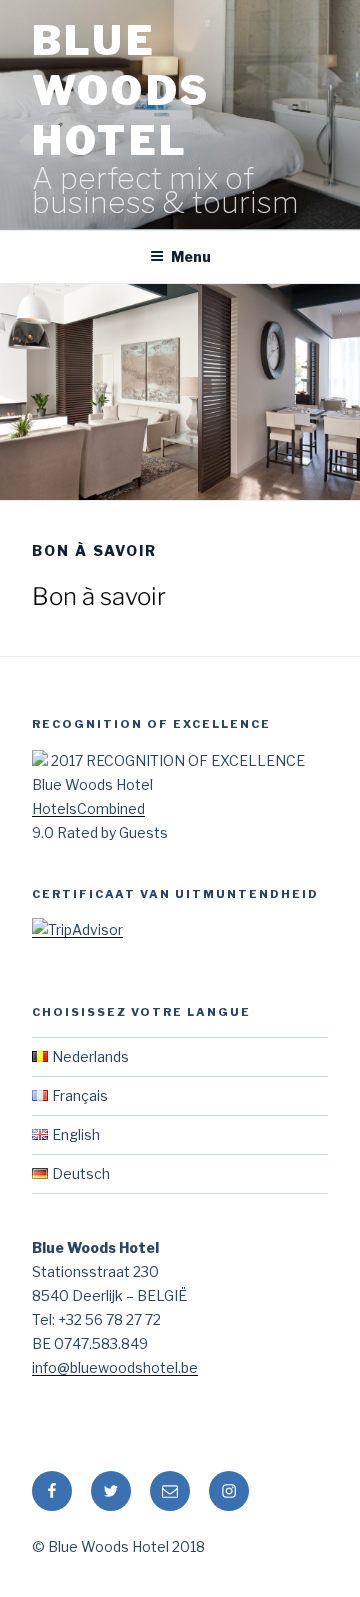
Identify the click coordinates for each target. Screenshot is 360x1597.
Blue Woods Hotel (121, 90)
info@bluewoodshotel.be (115, 1367)
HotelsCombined (88, 808)
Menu (191, 256)
